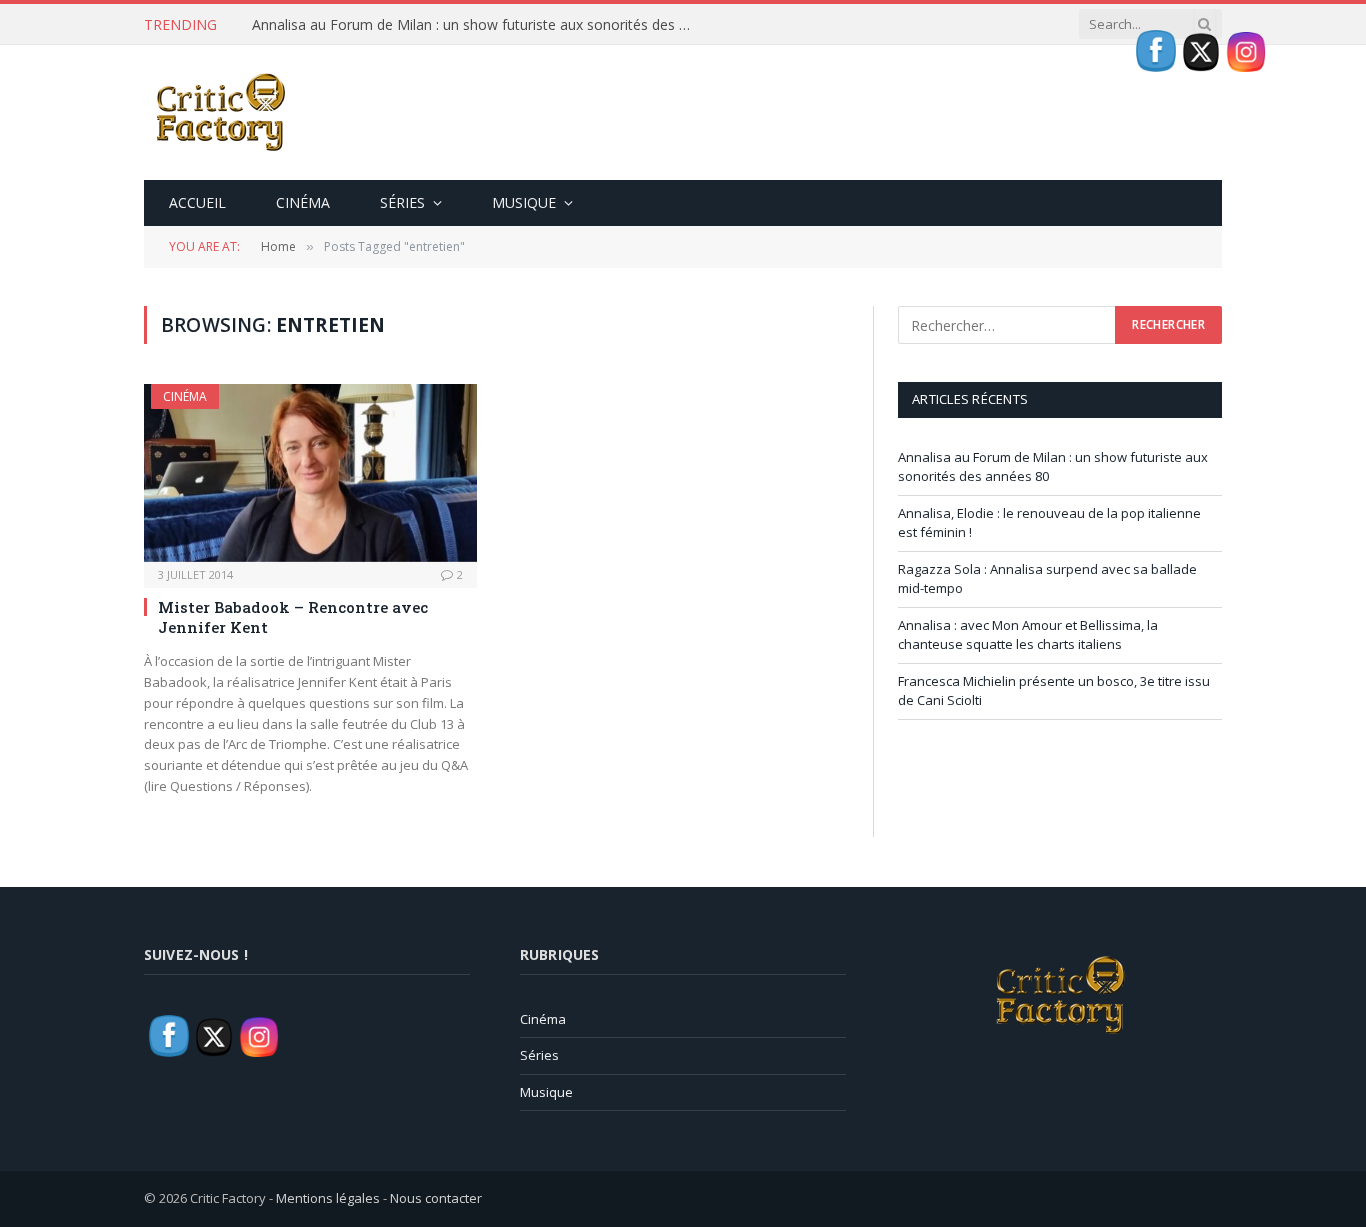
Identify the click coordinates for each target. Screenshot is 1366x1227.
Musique (524, 202)
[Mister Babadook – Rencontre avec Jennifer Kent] (310, 472)
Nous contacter (436, 1198)
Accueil (197, 202)
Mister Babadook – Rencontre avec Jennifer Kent (293, 617)
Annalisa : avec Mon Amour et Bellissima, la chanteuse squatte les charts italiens (1028, 635)
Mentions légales (328, 1198)
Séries (402, 202)
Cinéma (303, 202)
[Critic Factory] (219, 112)
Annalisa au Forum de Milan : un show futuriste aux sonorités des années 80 (477, 25)
